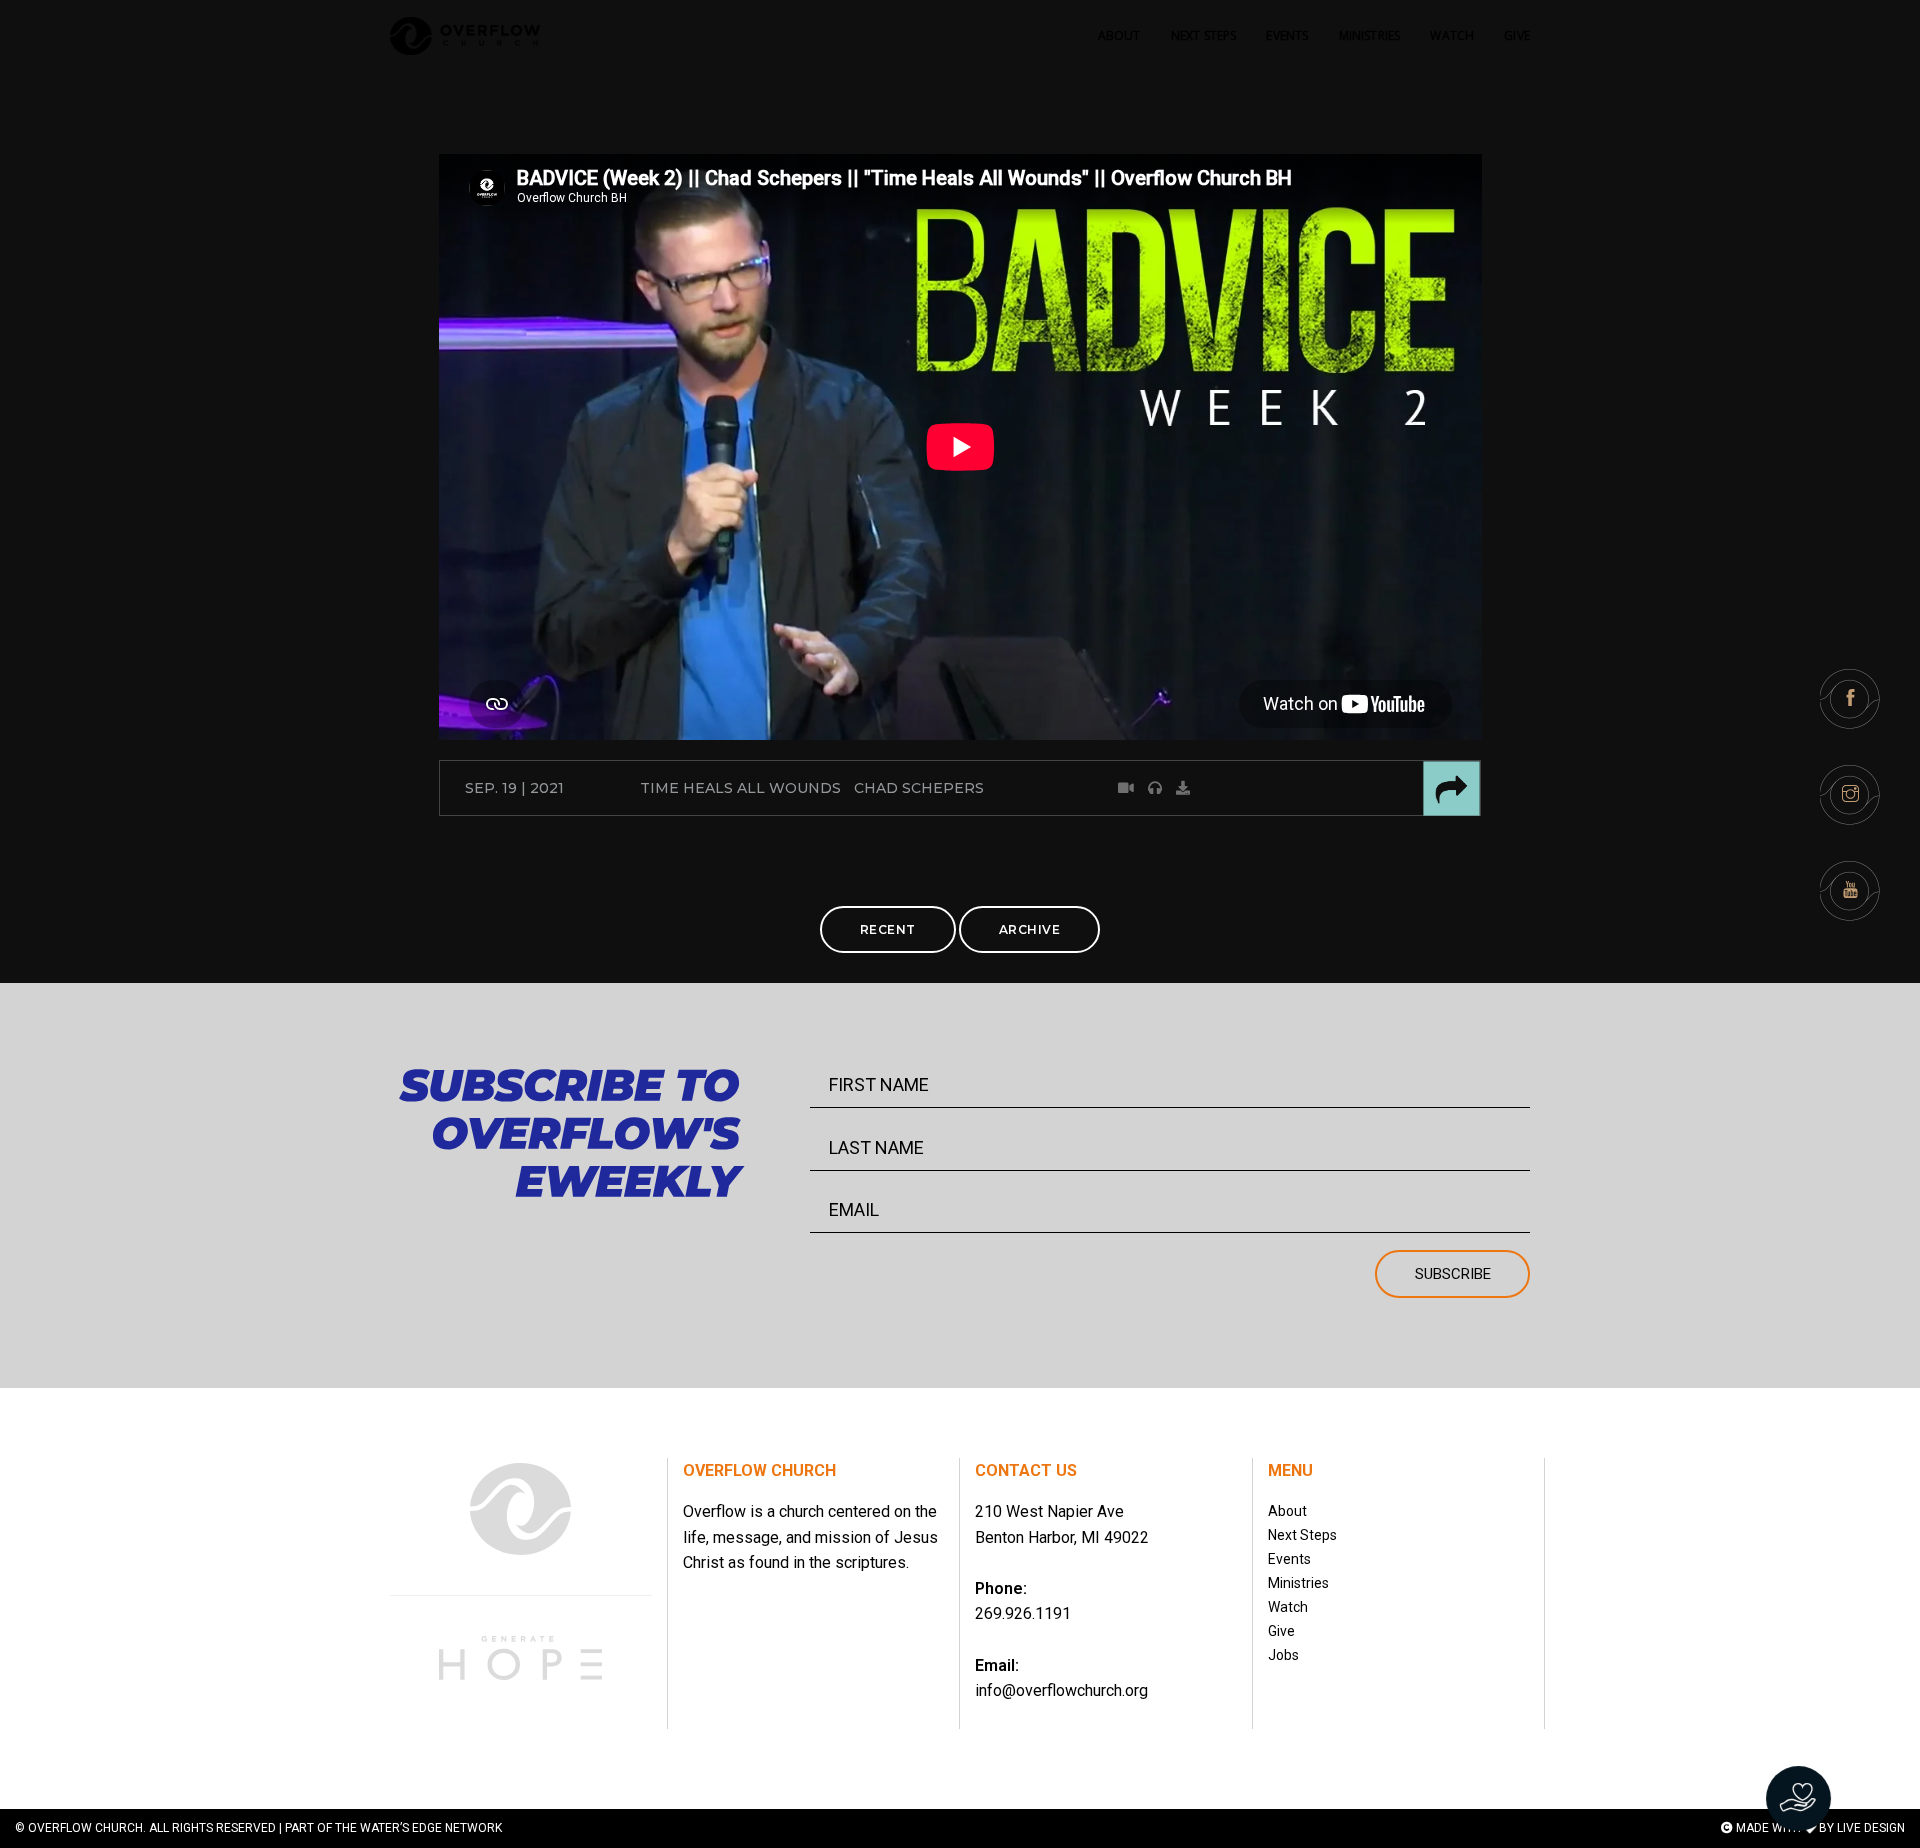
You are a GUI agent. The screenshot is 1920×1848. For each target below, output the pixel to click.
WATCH (1452, 35)
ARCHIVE (1030, 929)
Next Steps (1302, 1535)
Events (1289, 1559)
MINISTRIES (1370, 35)
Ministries (1298, 1583)
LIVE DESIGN (1871, 1828)
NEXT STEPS (1204, 35)
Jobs (1283, 1655)
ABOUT (1119, 35)
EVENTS (1287, 35)
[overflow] (465, 36)
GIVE (1517, 35)
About (1287, 1511)
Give (1281, 1631)
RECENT (888, 929)
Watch (1288, 1607)
